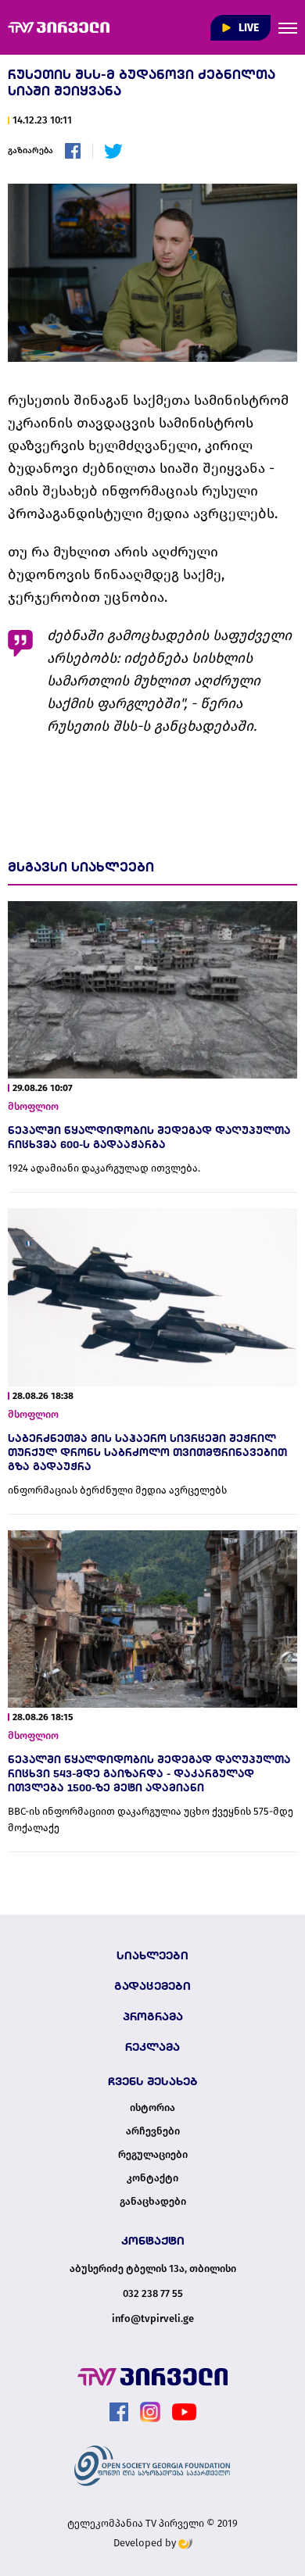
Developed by (146, 2543)
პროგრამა (153, 2016)
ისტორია (152, 2108)
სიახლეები (152, 1955)
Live (248, 28)
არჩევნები (153, 2131)
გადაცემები (152, 1986)
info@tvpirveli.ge (153, 2318)
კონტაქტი (152, 2178)
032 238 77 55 (153, 2293)
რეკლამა (152, 2047)
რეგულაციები (153, 2155)
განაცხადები (153, 2202)
